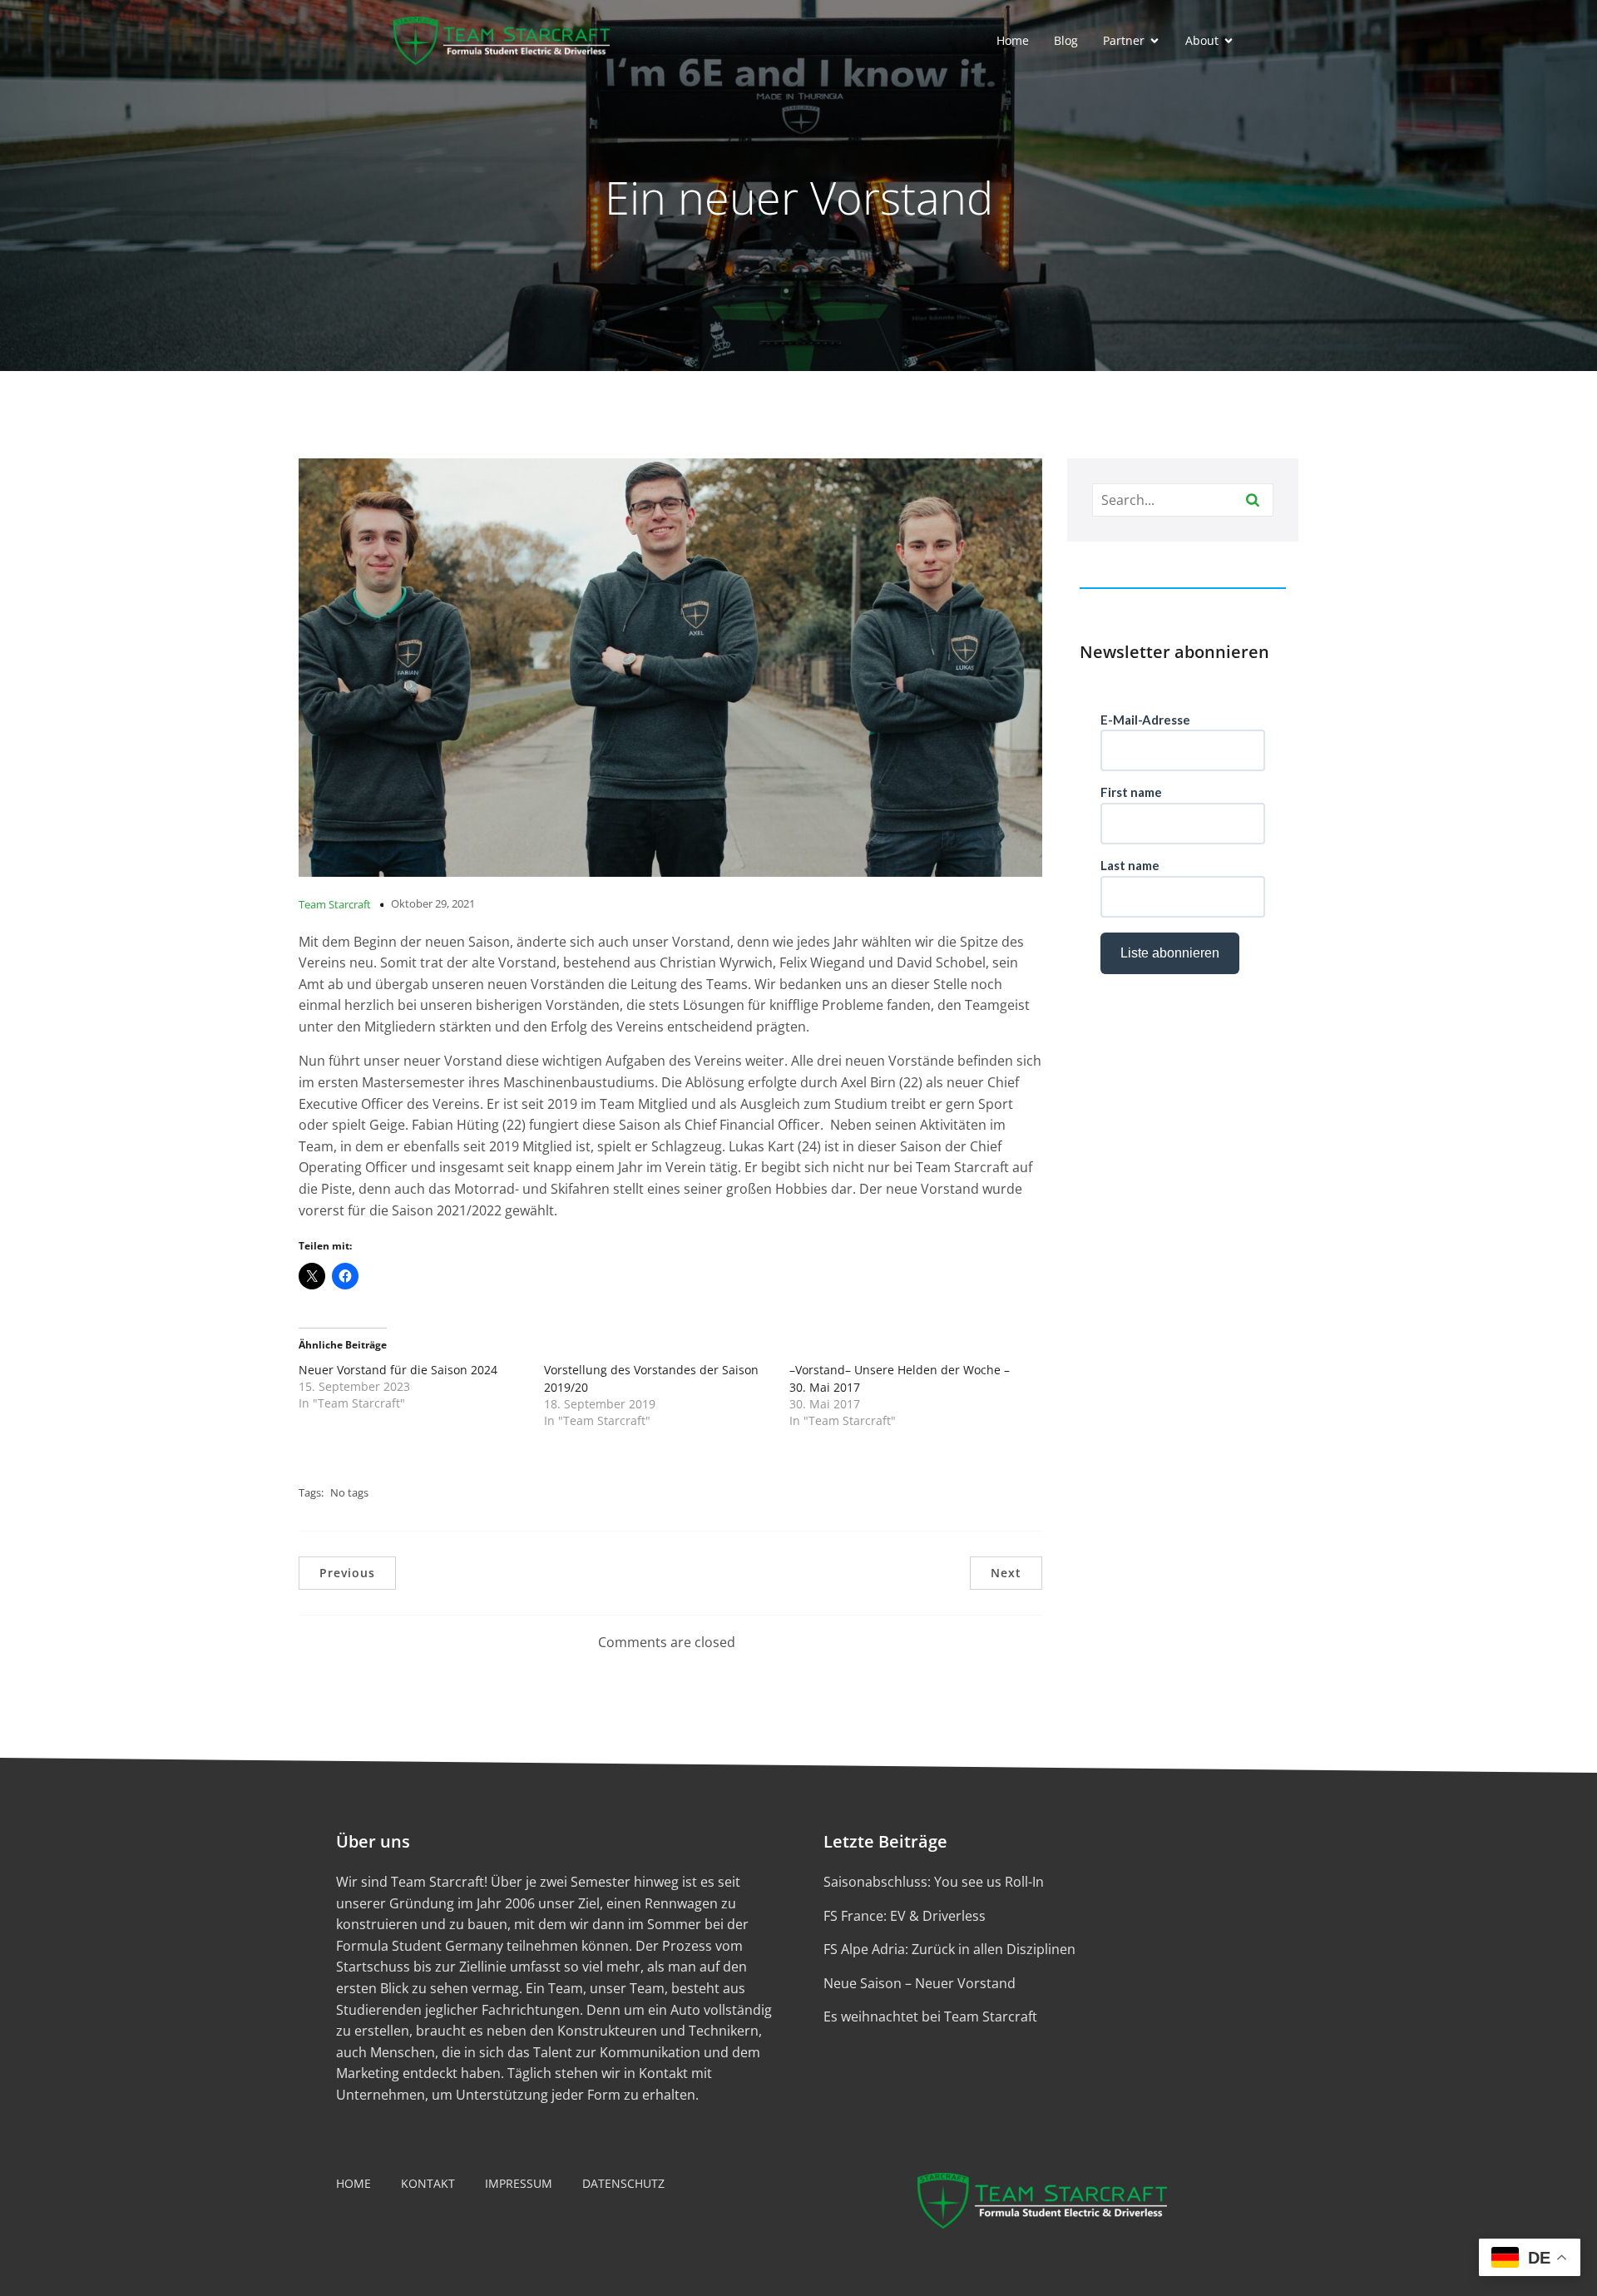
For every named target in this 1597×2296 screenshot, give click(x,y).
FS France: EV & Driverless (905, 1916)
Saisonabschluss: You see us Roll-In (934, 1882)
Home (1013, 40)
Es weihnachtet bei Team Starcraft (930, 2016)
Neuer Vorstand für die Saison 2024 (398, 1370)
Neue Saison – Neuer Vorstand (920, 1983)
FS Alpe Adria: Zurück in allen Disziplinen (949, 1949)
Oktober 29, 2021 (433, 903)
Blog (1066, 40)
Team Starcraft (335, 904)
